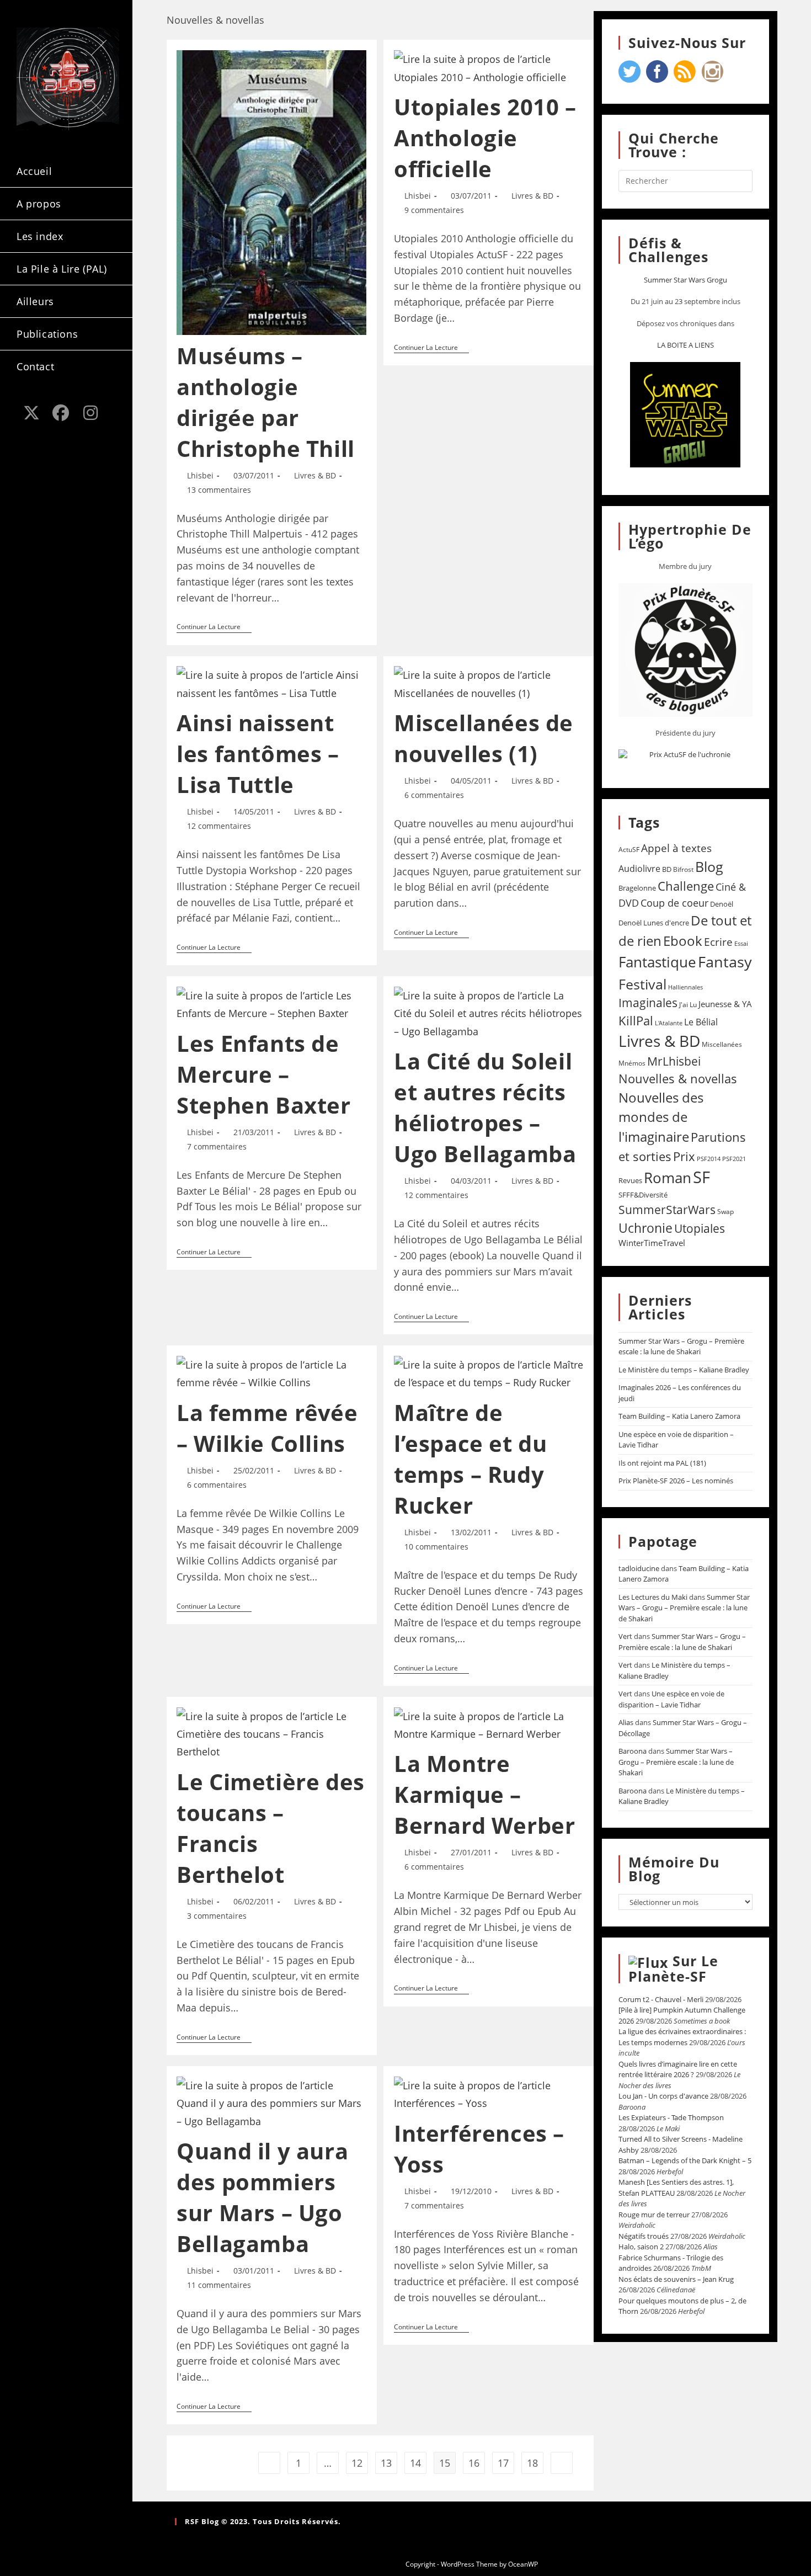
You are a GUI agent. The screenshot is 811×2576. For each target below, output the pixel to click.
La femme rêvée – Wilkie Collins (267, 1428)
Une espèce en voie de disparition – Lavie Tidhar (671, 1699)
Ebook (683, 941)
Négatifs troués (644, 2236)
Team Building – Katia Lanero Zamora (679, 1416)
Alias (626, 1722)
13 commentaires (219, 490)
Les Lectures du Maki (653, 1597)
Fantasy (725, 962)
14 (415, 2463)
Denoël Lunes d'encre (654, 923)
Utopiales (700, 1228)
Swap (725, 1212)
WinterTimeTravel (652, 1243)
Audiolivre (639, 869)
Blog (709, 866)
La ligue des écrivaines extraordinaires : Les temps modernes (682, 2037)
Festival (642, 984)
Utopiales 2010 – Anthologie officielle (485, 138)
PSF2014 (709, 1159)
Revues (630, 1180)
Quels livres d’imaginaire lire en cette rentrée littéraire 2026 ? (678, 2069)
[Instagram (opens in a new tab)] (90, 413)
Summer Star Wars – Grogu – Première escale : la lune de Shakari (681, 1346)
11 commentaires (219, 2285)
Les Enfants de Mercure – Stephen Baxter (263, 1074)
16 (474, 2463)
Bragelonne (637, 888)
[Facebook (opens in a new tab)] (61, 413)
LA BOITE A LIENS (685, 345)
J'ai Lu (688, 1005)
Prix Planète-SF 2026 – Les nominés (676, 1481)
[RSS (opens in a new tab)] (31, 432)
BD (667, 869)
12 (357, 2463)
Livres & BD (315, 475)
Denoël (722, 904)
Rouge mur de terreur (654, 2215)
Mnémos (632, 1063)
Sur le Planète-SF (673, 1968)
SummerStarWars (667, 1209)
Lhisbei (200, 475)
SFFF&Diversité (643, 1195)
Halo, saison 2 (641, 2247)
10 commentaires (436, 1547)
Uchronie (645, 1228)
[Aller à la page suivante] (562, 2463)
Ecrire (718, 942)
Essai (741, 943)
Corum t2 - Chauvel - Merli (661, 1999)
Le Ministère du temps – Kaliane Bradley (684, 1370)
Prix (684, 1156)
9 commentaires (434, 210)
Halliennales (685, 987)
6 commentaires (434, 795)
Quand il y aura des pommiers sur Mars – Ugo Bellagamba (262, 2197)
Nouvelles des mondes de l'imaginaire (661, 1117)
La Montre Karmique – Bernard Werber (484, 1794)
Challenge (686, 886)
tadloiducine (639, 1568)
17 (503, 2463)
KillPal (636, 1020)
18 (532, 2463)
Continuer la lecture (214, 627)
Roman (668, 1178)
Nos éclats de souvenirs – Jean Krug (676, 2279)
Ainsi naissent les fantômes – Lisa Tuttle (258, 754)
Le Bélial (701, 1022)
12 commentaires (219, 826)
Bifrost (683, 869)
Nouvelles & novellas (678, 1079)
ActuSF (629, 850)
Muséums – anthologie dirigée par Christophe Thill (266, 402)
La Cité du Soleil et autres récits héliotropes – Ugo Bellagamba (485, 1107)
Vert (625, 1636)
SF (701, 1177)
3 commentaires (217, 1916)
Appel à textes (676, 848)
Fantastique (657, 962)
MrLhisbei (674, 1061)
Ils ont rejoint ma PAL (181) (662, 1463)
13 (386, 2463)
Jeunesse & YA (725, 1004)
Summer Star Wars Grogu (685, 280)
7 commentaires (217, 1146)
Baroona (633, 1751)
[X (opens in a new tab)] (31, 413)
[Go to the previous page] (269, 2463)
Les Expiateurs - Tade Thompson (671, 2117)
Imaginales (648, 1003)
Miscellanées (722, 1044)
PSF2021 (734, 1159)
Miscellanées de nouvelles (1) (484, 738)
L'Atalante (669, 1023)
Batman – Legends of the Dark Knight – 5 (685, 2160)
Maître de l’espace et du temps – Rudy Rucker (470, 1459)
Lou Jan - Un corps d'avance (663, 2096)
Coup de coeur (674, 903)
